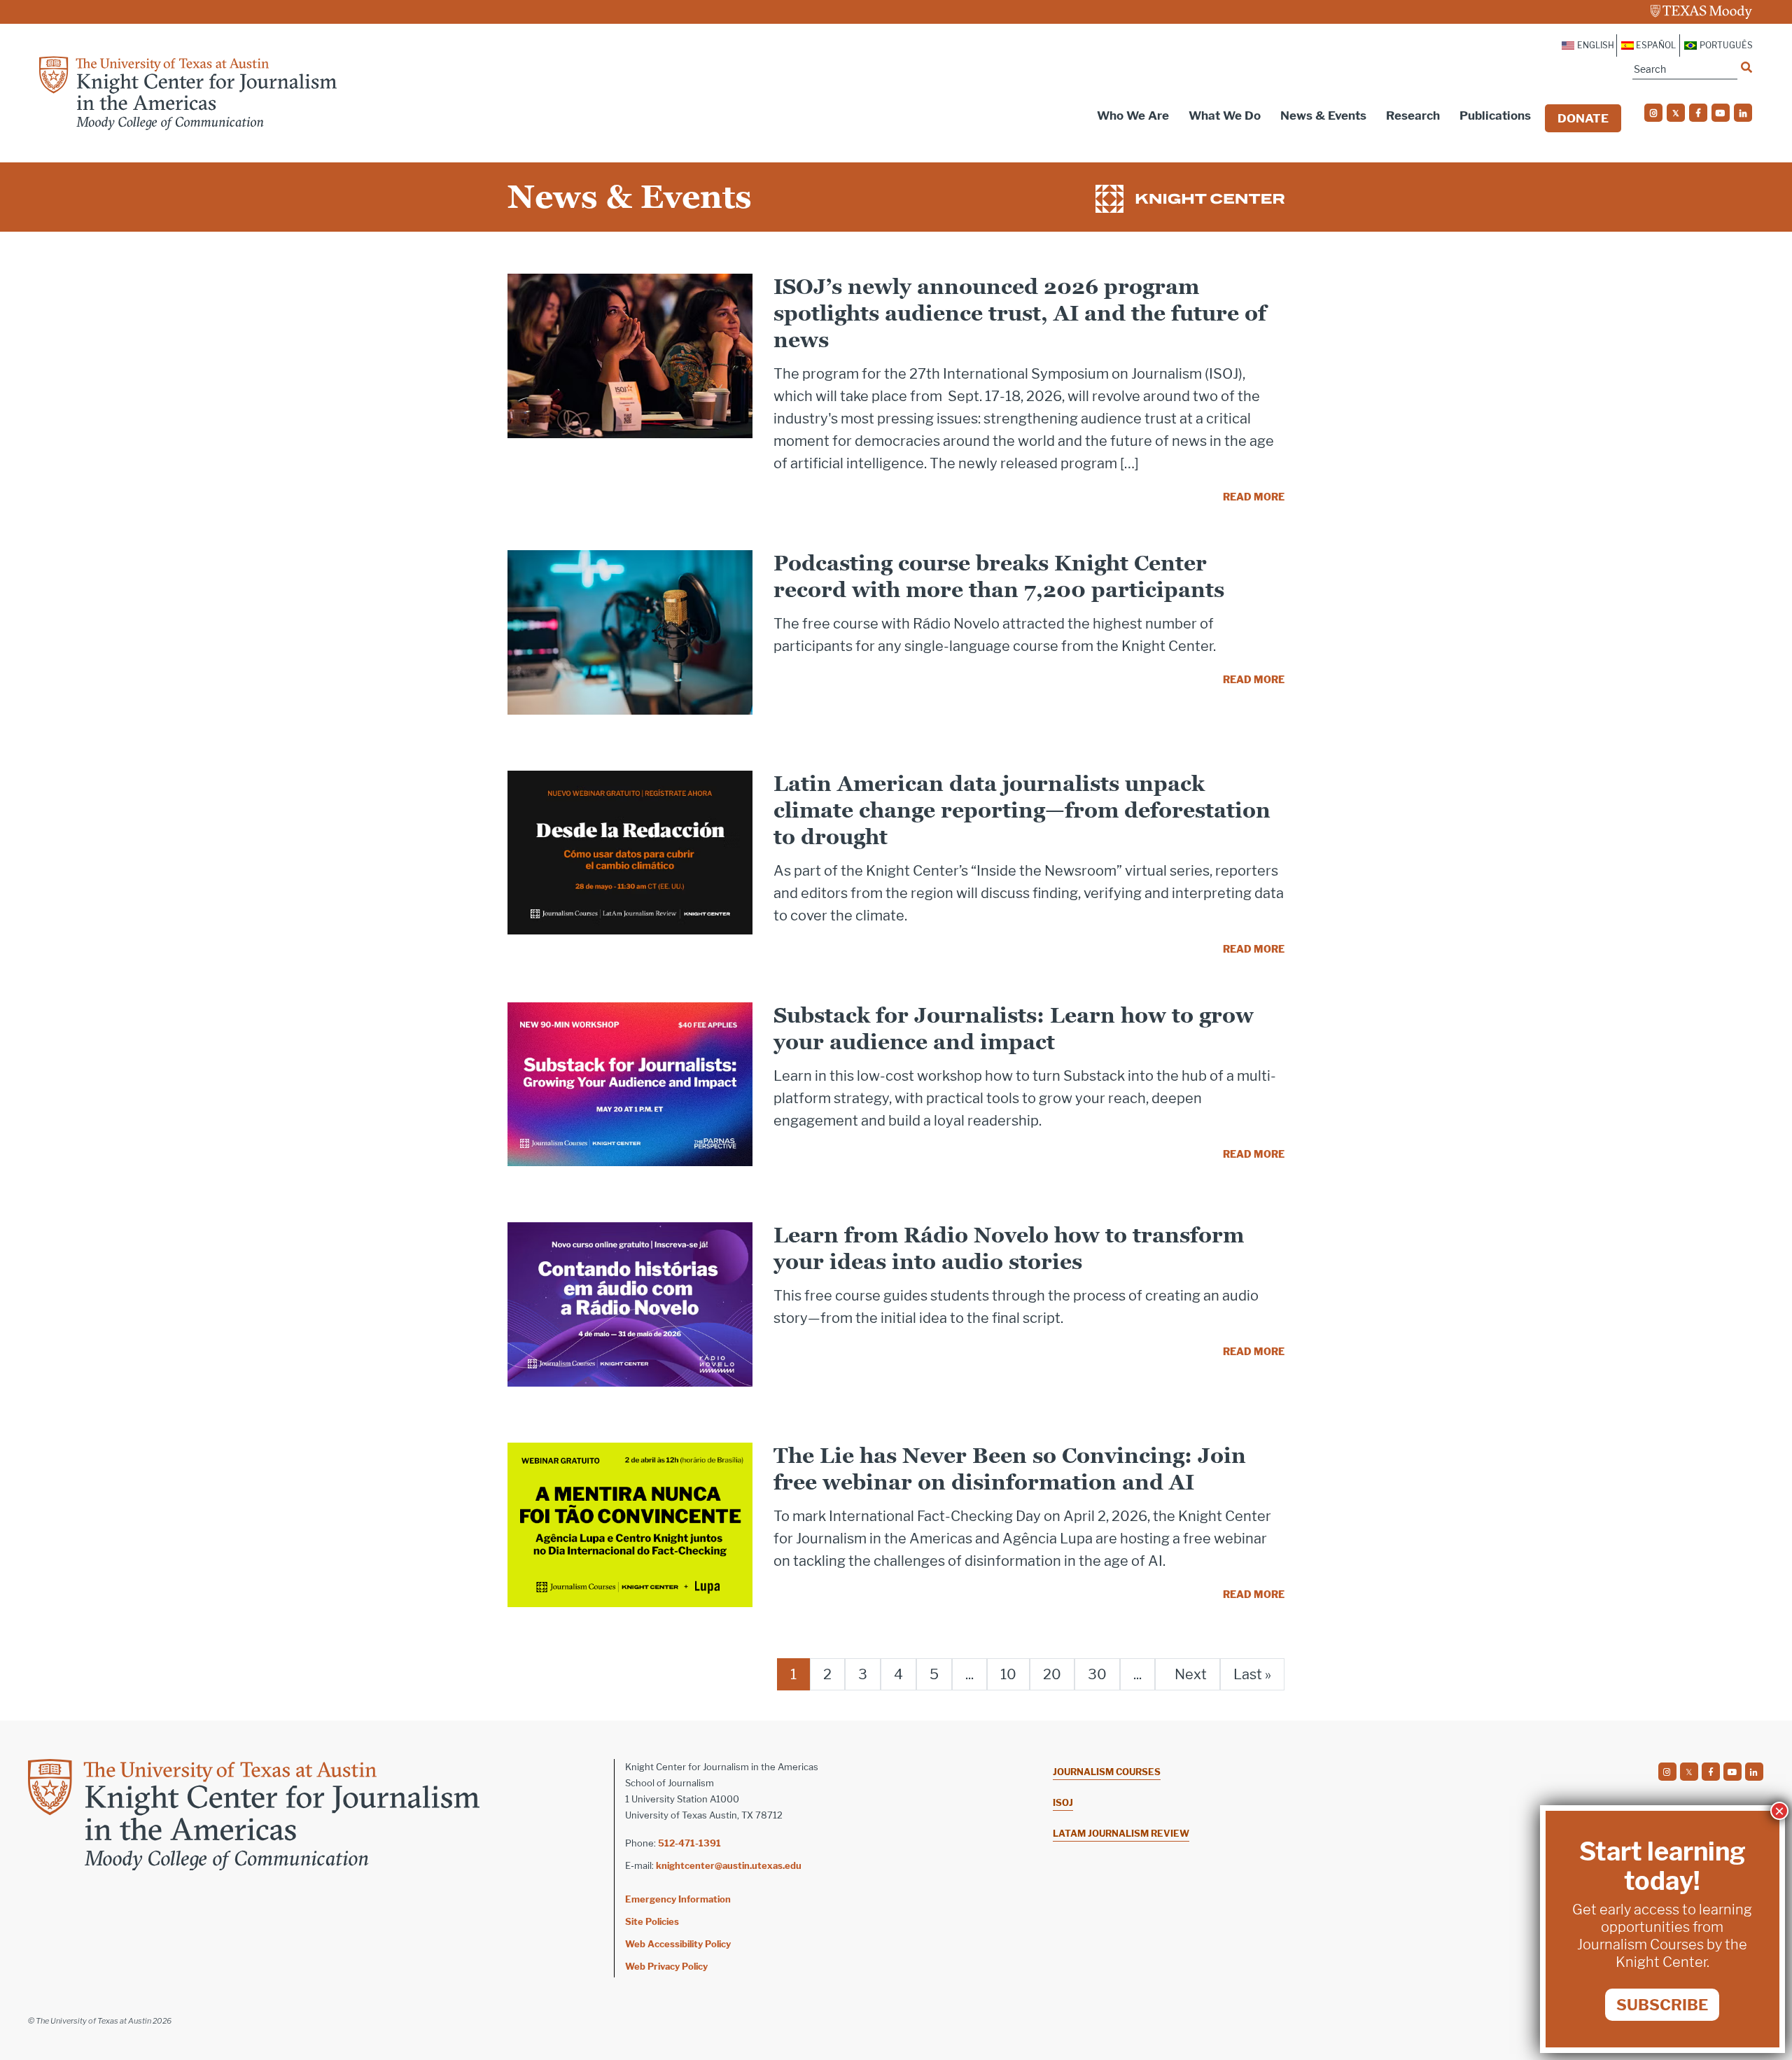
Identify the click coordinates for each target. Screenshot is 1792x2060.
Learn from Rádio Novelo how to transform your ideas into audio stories (1009, 1248)
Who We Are (1133, 115)
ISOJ (1063, 1802)
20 (1052, 1674)
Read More (1254, 497)
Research (1413, 115)
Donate (1583, 118)
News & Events (1323, 115)
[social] (1653, 113)
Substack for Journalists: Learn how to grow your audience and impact (1014, 1029)
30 (1097, 1674)
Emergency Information (678, 1899)
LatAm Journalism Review (1121, 1833)
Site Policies (652, 1921)
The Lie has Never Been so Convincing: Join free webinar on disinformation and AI (1010, 1469)
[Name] (1746, 67)
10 (1008, 1674)
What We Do (1225, 115)
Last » (1252, 1674)
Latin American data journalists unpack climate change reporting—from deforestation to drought (1022, 810)
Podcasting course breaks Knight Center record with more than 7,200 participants (999, 576)
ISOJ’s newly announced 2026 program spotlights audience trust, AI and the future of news (1020, 313)
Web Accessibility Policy (678, 1944)
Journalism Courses (1107, 1772)
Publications (1495, 115)
